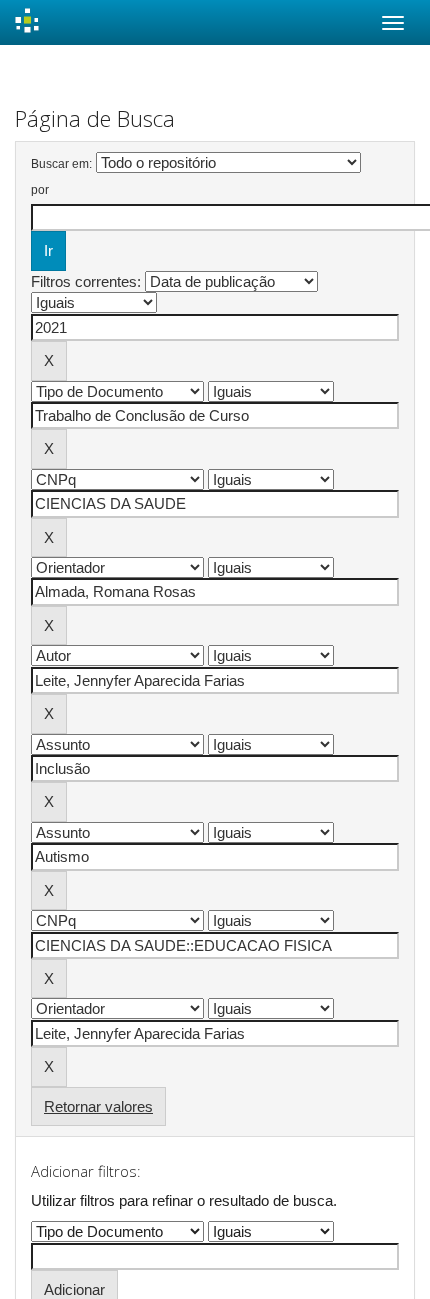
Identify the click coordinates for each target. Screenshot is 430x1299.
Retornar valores (98, 1106)
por (40, 190)
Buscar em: (61, 164)
